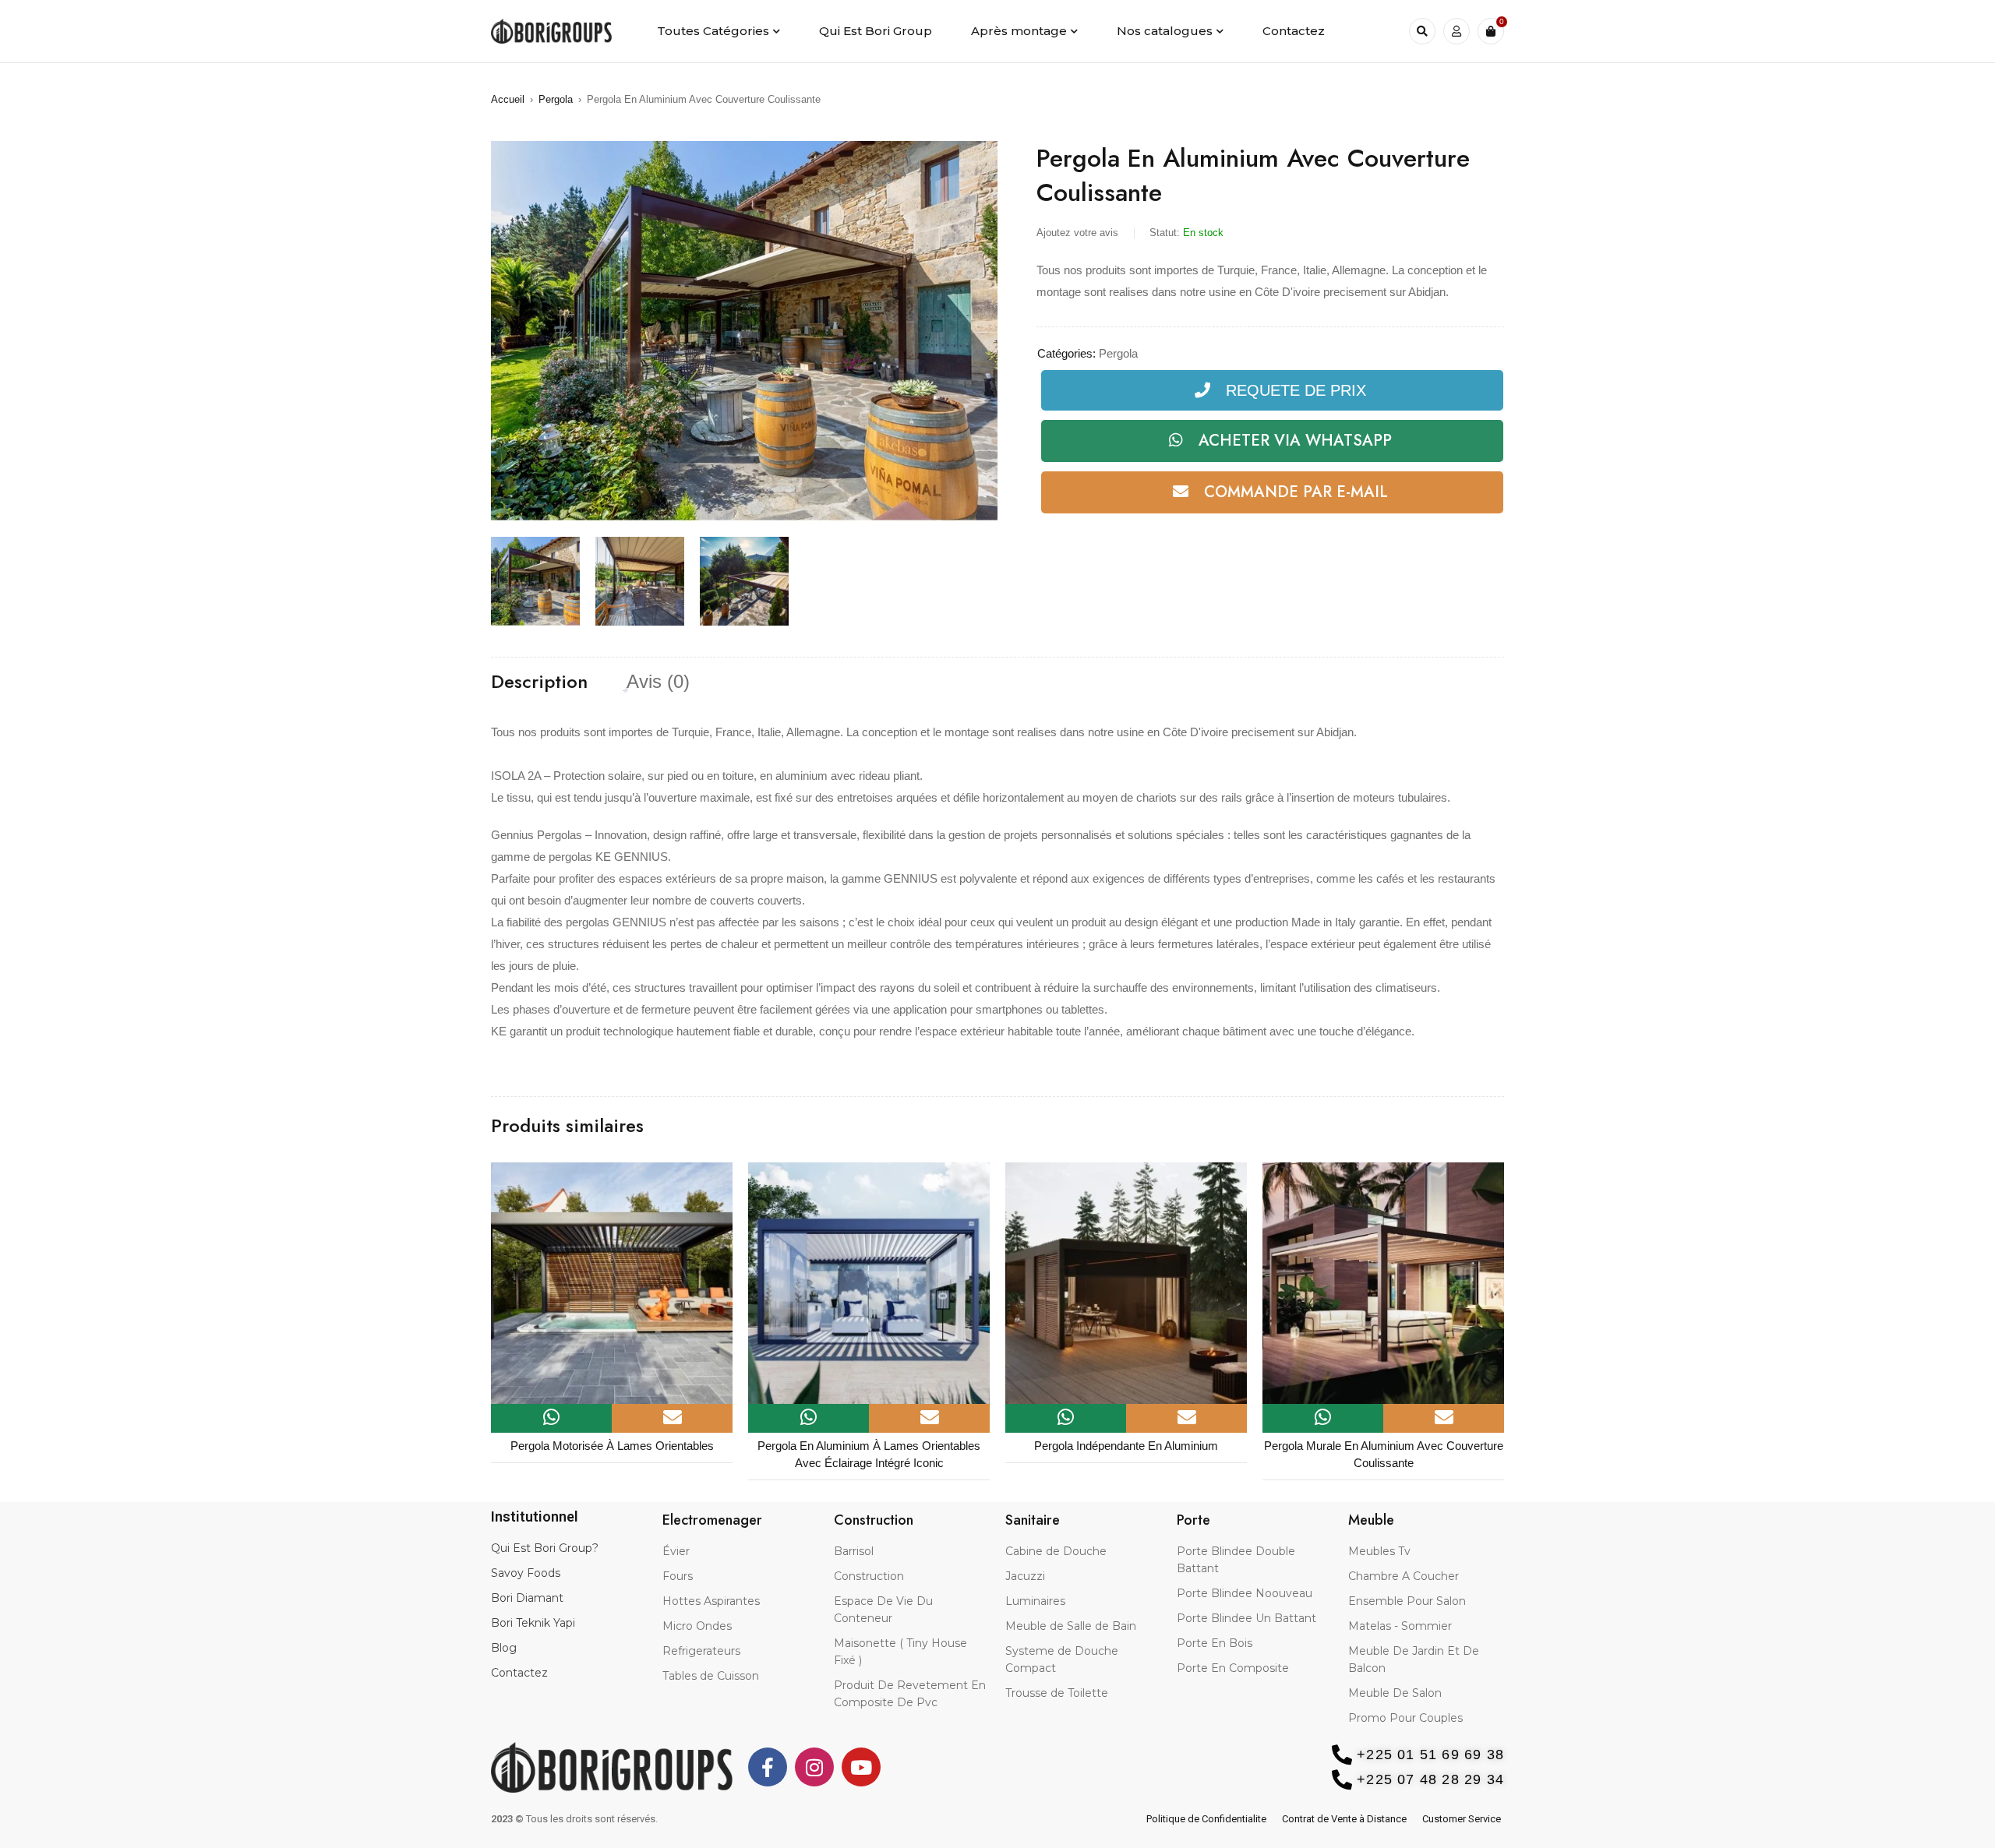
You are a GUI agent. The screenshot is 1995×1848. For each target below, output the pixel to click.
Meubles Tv (1379, 1551)
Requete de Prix (1296, 390)
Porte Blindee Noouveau (1245, 1593)
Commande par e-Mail (1296, 492)
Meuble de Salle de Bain (1071, 1626)
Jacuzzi (1025, 1576)
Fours (678, 1576)
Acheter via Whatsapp (1295, 441)
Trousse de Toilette (1057, 1693)
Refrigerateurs (701, 1651)
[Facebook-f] (768, 1767)
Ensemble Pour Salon (1407, 1601)
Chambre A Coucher (1404, 1576)
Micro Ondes (697, 1626)
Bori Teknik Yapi (533, 1623)
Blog (504, 1648)
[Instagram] (814, 1767)
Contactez (519, 1673)
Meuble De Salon (1395, 1693)
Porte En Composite (1233, 1668)
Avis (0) (658, 682)
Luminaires (1035, 1601)
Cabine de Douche (1056, 1551)
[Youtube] (861, 1767)
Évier (676, 1551)
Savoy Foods (526, 1573)
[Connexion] (1457, 31)
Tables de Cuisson (711, 1676)
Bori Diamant (527, 1598)
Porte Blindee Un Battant (1246, 1618)
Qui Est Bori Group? (545, 1548)
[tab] (539, 682)
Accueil (508, 99)
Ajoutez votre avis (1077, 233)
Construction (869, 1576)
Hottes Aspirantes (711, 1601)
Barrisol (854, 1551)
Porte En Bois (1215, 1643)
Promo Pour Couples (1405, 1718)
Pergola (556, 99)
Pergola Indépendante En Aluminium (869, 1446)
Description (539, 682)
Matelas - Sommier (1400, 1626)
